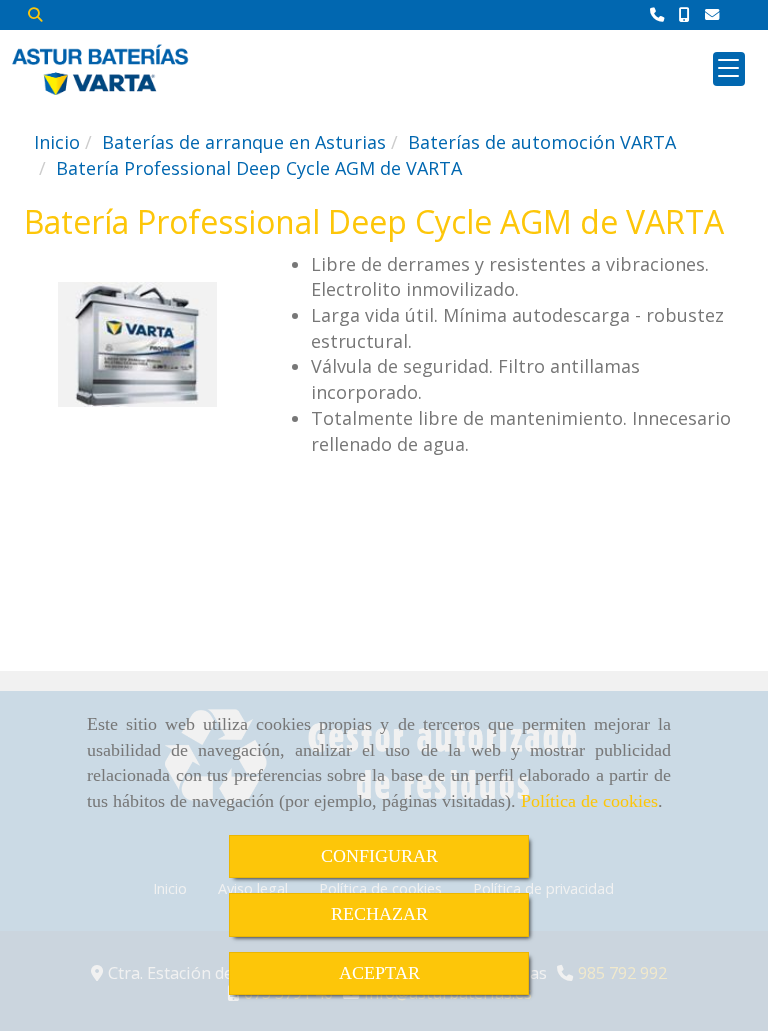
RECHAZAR (379, 914)
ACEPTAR (379, 973)
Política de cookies (589, 801)
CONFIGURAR (379, 856)
